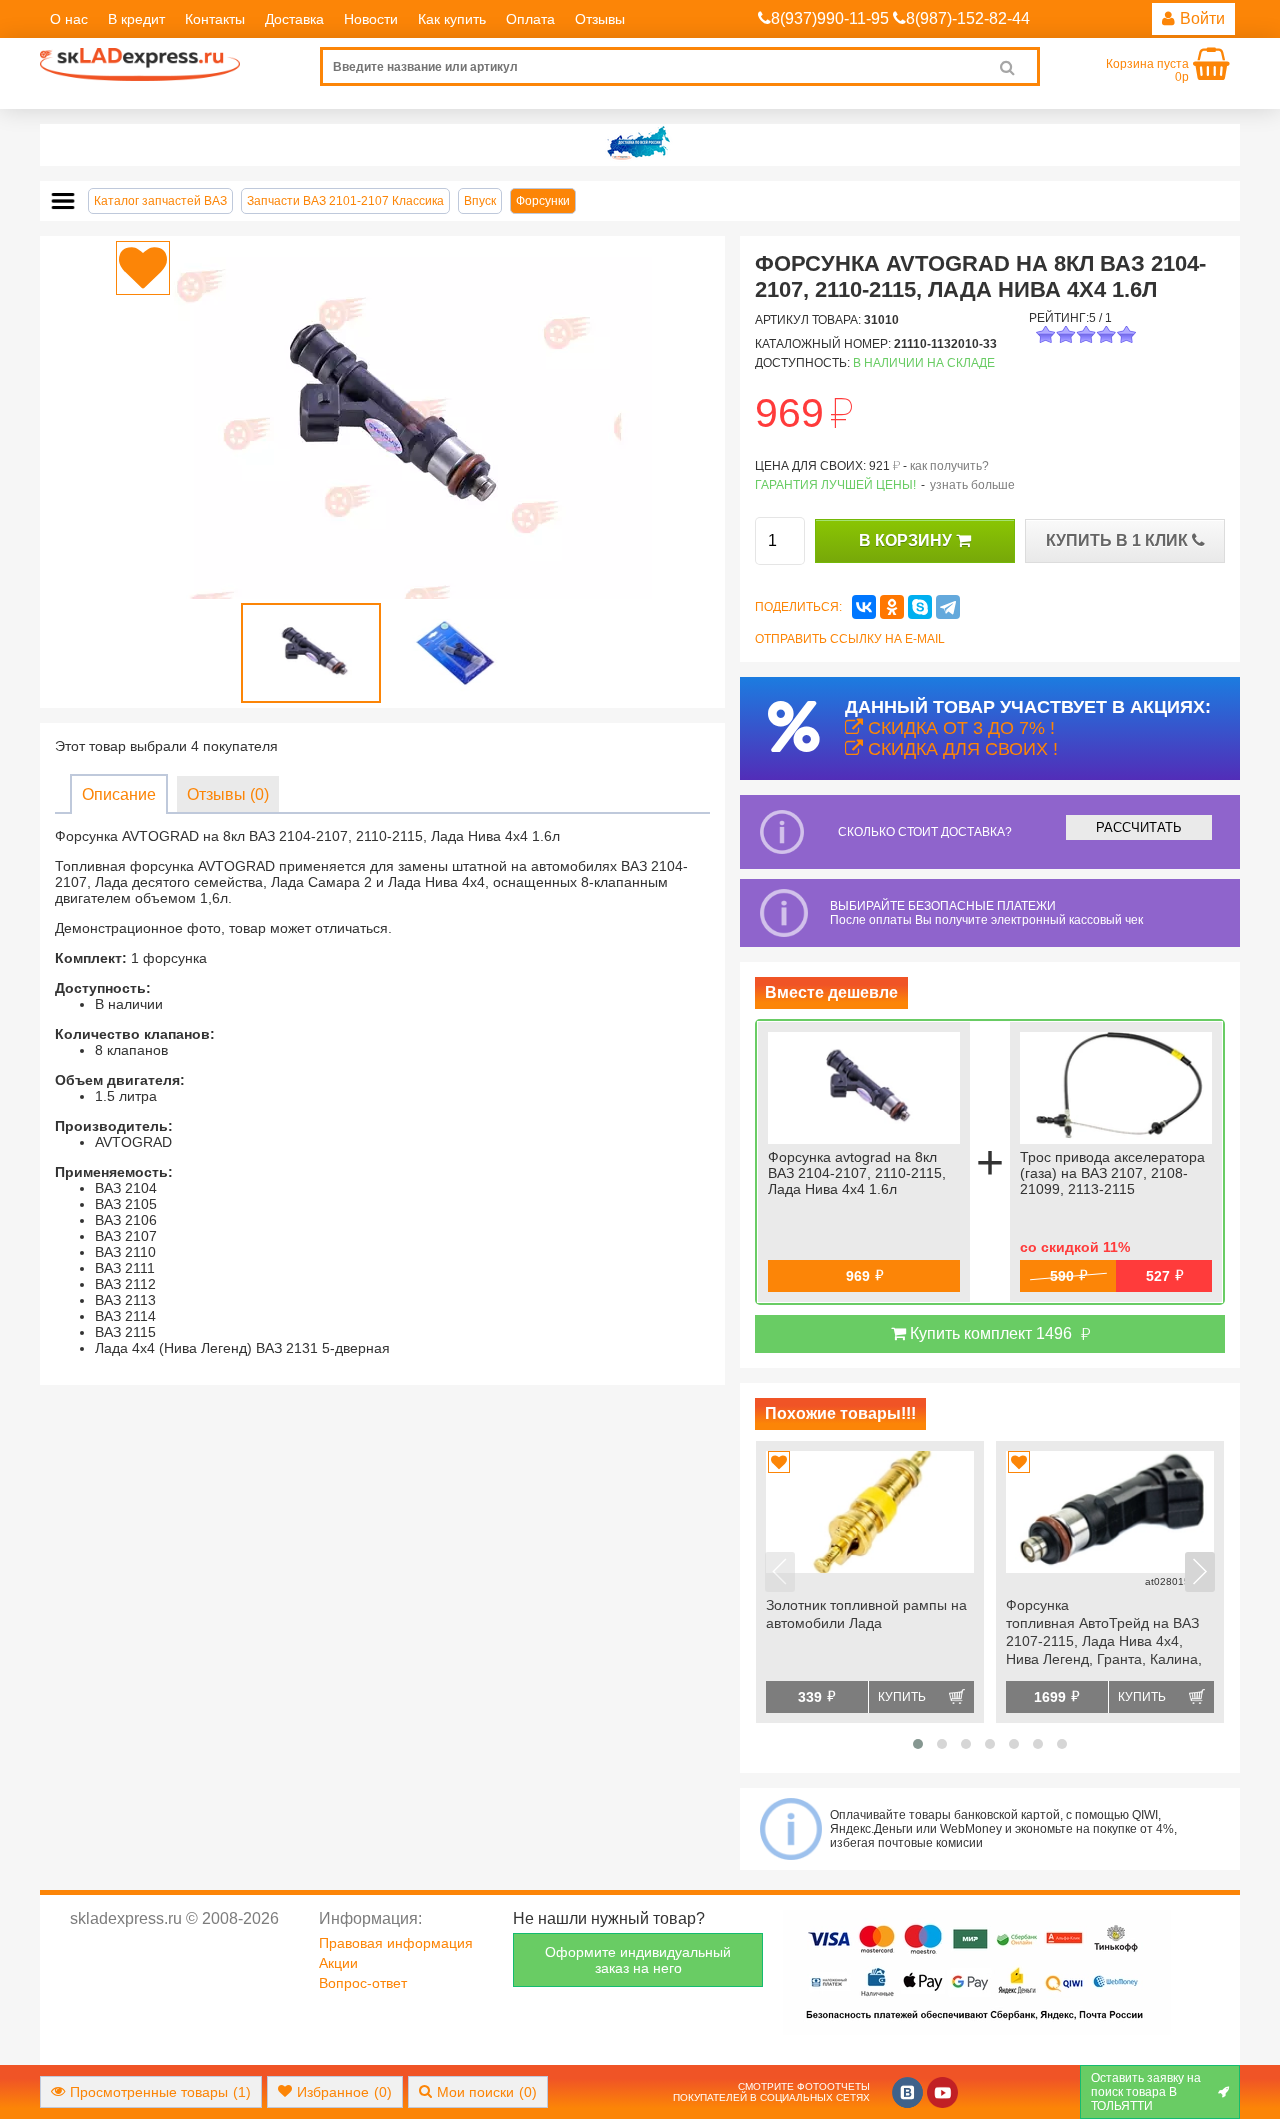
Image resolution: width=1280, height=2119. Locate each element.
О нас (69, 19)
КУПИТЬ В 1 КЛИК (1119, 540)
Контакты (215, 19)
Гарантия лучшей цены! (835, 485)
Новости (371, 19)
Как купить (452, 19)
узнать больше (972, 485)
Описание (119, 794)
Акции (338, 1963)
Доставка (294, 19)
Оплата (530, 19)
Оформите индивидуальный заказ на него (638, 1960)
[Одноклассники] (892, 607)
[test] (640, 145)
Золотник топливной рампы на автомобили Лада (866, 1614)
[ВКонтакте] (864, 607)
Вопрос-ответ (363, 1983)
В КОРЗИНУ (907, 540)
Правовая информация (396, 1943)
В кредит (136, 19)
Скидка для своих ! (960, 749)
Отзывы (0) (228, 794)
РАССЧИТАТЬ (1139, 827)
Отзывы (600, 19)
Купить (902, 1697)
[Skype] (920, 607)
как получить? (949, 466)
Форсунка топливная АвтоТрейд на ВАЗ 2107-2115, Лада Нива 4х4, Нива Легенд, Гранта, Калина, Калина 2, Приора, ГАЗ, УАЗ (1104, 1634)
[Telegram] (948, 607)
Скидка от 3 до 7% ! (959, 728)
